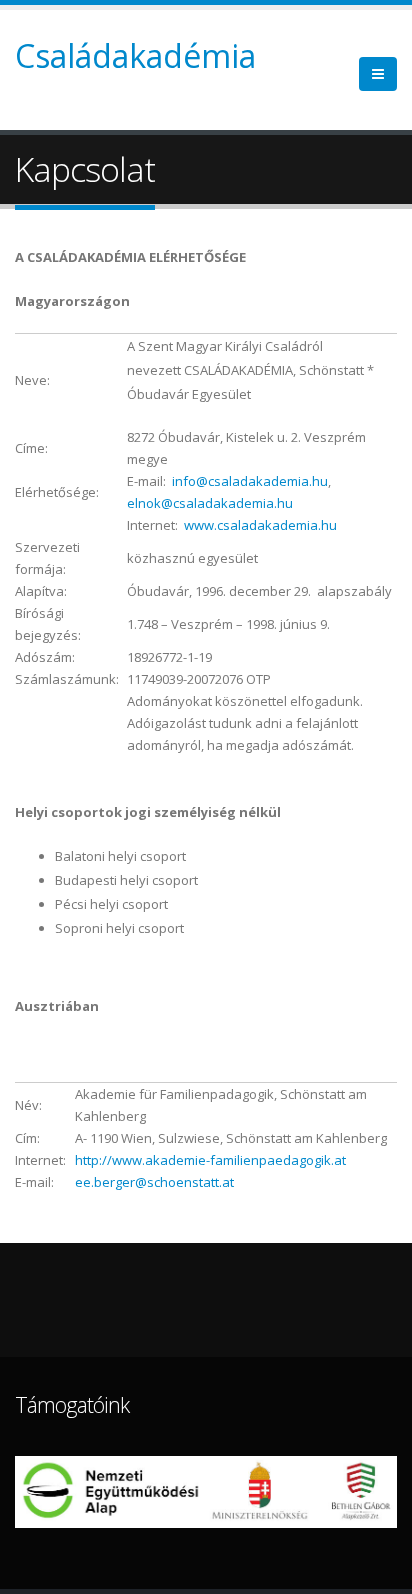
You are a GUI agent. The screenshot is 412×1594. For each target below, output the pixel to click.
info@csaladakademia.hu (250, 481)
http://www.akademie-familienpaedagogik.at (210, 1160)
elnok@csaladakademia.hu (210, 503)
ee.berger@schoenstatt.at (154, 1182)
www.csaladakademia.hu (260, 525)
